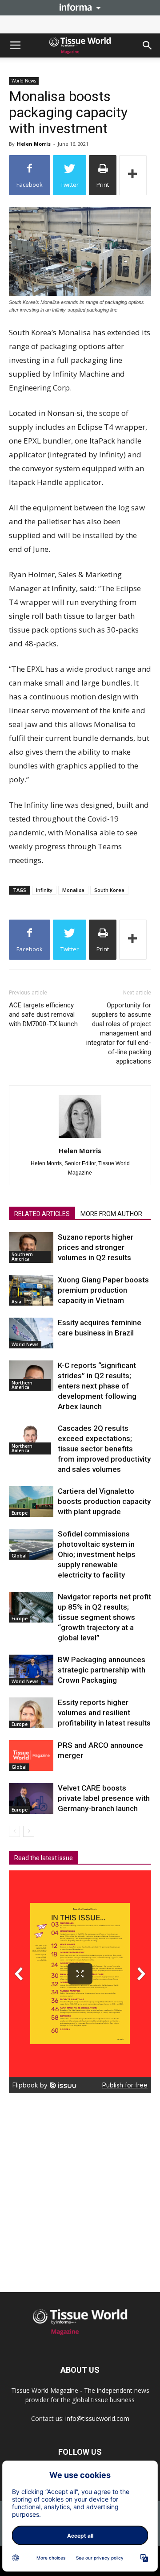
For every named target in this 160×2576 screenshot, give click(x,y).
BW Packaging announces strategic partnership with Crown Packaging (102, 1670)
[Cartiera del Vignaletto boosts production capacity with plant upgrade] (31, 1502)
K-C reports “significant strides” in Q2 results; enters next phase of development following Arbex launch (97, 1386)
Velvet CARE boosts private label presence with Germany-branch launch (104, 1798)
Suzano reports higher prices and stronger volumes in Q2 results (96, 1247)
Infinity (44, 890)
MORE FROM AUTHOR (111, 1214)
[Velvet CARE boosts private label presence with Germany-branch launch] (31, 1798)
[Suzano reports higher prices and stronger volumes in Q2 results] (31, 1247)
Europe (20, 1513)
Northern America (22, 1385)
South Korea (109, 890)
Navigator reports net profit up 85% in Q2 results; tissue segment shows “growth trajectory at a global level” (104, 1617)
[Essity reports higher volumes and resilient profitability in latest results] (31, 1713)
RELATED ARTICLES (42, 1214)
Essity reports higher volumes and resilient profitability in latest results (104, 1713)
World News (24, 81)
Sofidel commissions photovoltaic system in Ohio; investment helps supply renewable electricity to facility (97, 1554)
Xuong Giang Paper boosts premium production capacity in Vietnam (103, 1290)
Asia (16, 1302)
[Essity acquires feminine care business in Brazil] (31, 1333)
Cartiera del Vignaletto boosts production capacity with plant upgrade (104, 1501)
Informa (80, 7)
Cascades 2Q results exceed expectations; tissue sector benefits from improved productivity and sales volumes (104, 1449)
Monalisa (73, 890)
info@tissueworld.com (97, 2418)
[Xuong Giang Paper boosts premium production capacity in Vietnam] (31, 1290)
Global (19, 1556)
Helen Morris (34, 144)
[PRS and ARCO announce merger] (31, 1756)
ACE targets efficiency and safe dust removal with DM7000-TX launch (43, 1015)
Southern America (22, 1257)
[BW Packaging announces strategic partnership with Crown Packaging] (31, 1670)
